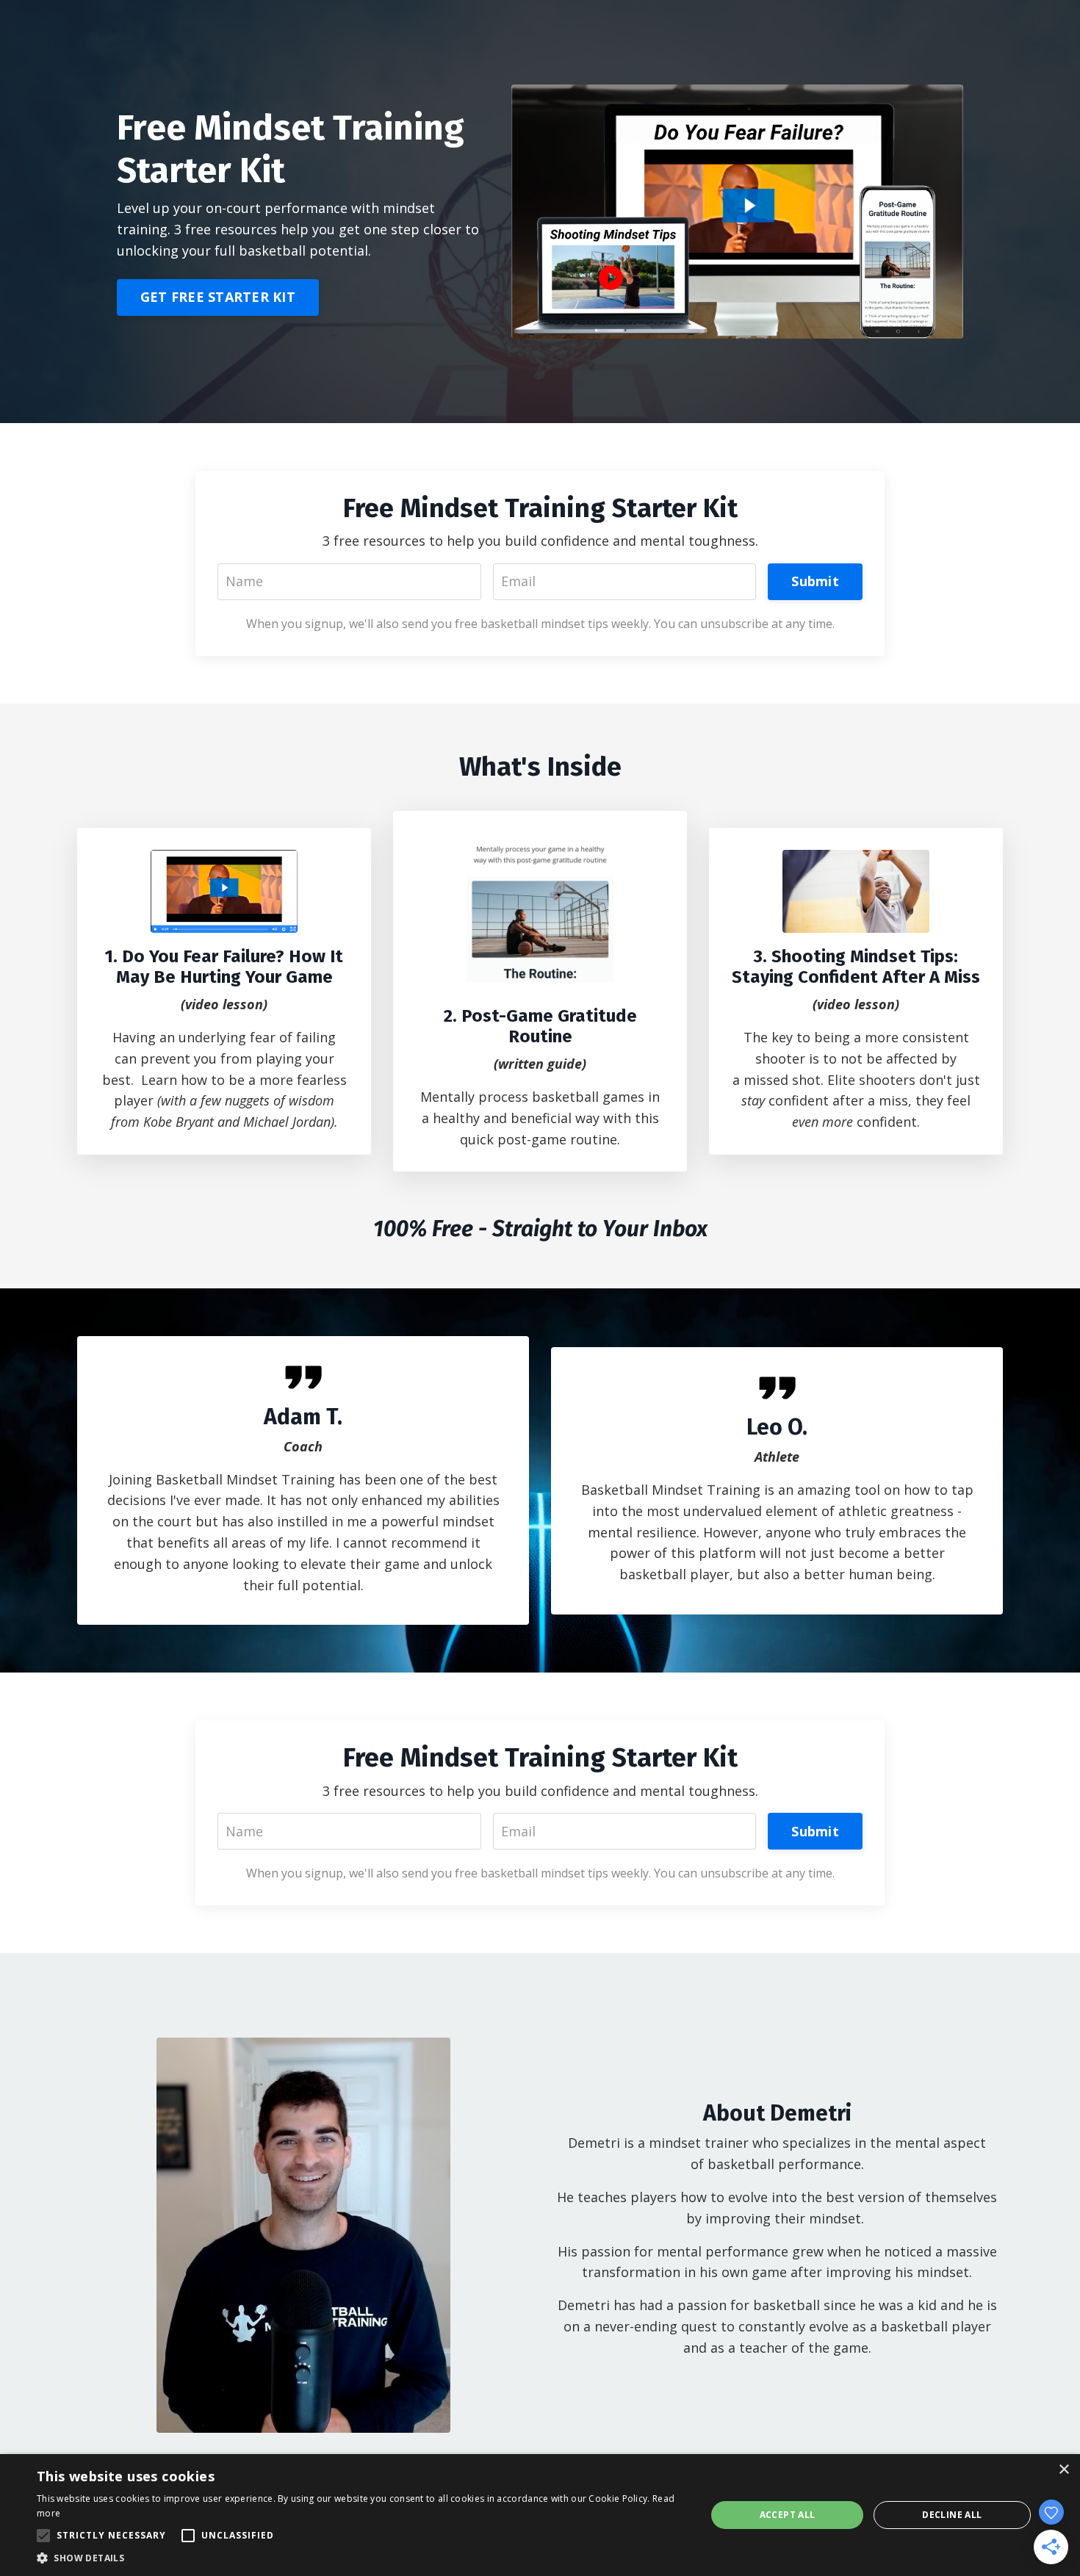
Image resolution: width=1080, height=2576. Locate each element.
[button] (361, 2558)
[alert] (540, 2515)
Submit (815, 581)
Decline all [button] (952, 2515)
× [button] (1063, 2470)
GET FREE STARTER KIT (218, 297)
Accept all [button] (788, 2515)
